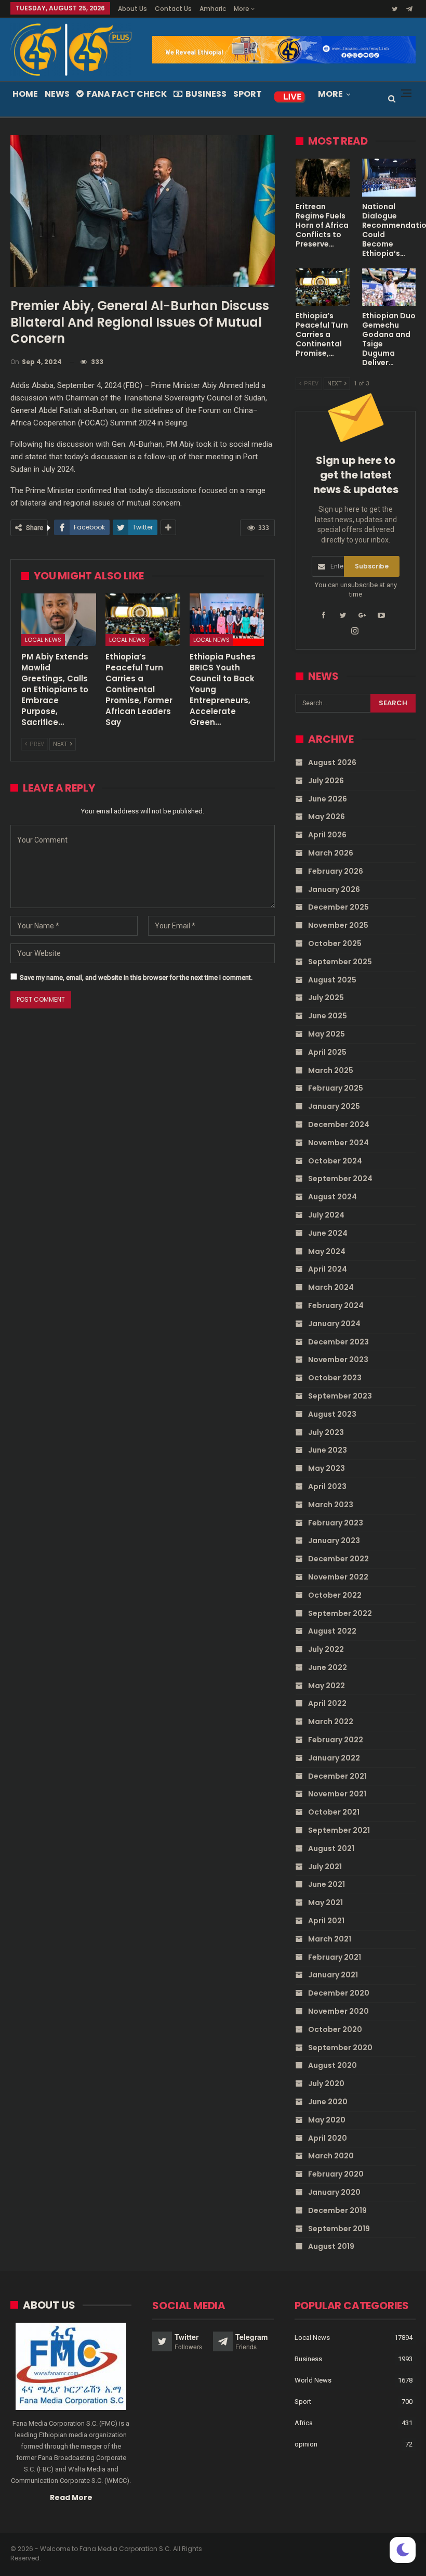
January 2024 (334, 1324)
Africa (304, 2423)
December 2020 (339, 1993)
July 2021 (325, 1867)
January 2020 (334, 2192)
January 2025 (334, 1106)
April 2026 (327, 835)
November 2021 (337, 1794)
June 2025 (328, 1016)
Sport (248, 94)
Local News (43, 640)
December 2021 (337, 1776)
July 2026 (326, 781)
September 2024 (340, 1179)
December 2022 (338, 1559)
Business (206, 94)
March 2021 (330, 1939)
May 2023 (327, 1468)
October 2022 (335, 1595)
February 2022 (336, 1740)
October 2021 (334, 1812)
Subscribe (372, 566)
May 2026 (327, 817)
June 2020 (328, 2102)
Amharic (213, 9)
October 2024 (335, 1161)
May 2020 (327, 2120)
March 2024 (331, 1287)
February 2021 (335, 1957)
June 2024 (328, 1233)
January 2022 (334, 1758)
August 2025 (332, 980)
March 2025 (331, 1070)
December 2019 (337, 2210)
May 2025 (327, 1034)
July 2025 (326, 998)
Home (25, 94)
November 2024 (338, 1143)
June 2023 (328, 1450)
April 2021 (326, 1921)
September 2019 (339, 2229)
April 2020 (328, 2138)
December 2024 (339, 1124)
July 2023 (326, 1432)
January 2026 (334, 889)
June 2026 (328, 799)
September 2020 (340, 2048)
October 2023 (335, 1378)
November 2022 (338, 1577)
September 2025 (340, 962)
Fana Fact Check (127, 94)
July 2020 (326, 2083)
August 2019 (331, 2246)
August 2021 (331, 1848)
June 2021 (327, 1884)
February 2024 (336, 1305)
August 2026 (332, 762)
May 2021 (325, 1902)
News (57, 94)
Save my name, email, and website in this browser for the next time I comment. (136, 978)
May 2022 (327, 1686)
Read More (71, 2497)
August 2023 (332, 1414)
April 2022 (327, 1703)
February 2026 (336, 871)
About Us (132, 9)
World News (313, 2380)
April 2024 (328, 1269)
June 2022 (328, 1667)
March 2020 (331, 2156)
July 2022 (326, 1649)
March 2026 (331, 853)
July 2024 (326, 1215)
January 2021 (333, 1975)
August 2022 (332, 1631)
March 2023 (331, 1505)
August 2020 (332, 2065)
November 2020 (338, 2011)
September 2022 (340, 1613)
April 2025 (327, 1052)
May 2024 (327, 1251)
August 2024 (332, 1197)
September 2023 (340, 1396)
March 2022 (331, 1721)
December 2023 (338, 1342)
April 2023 (327, 1486)
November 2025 (338, 925)
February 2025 (336, 1088)
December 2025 (338, 907)
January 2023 (334, 1541)
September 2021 (339, 1830)
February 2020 (336, 2174)
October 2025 (335, 943)
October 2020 (335, 2029)
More (242, 9)
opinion (306, 2444)
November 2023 (338, 1360)
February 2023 (336, 1523)
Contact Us (173, 9)
